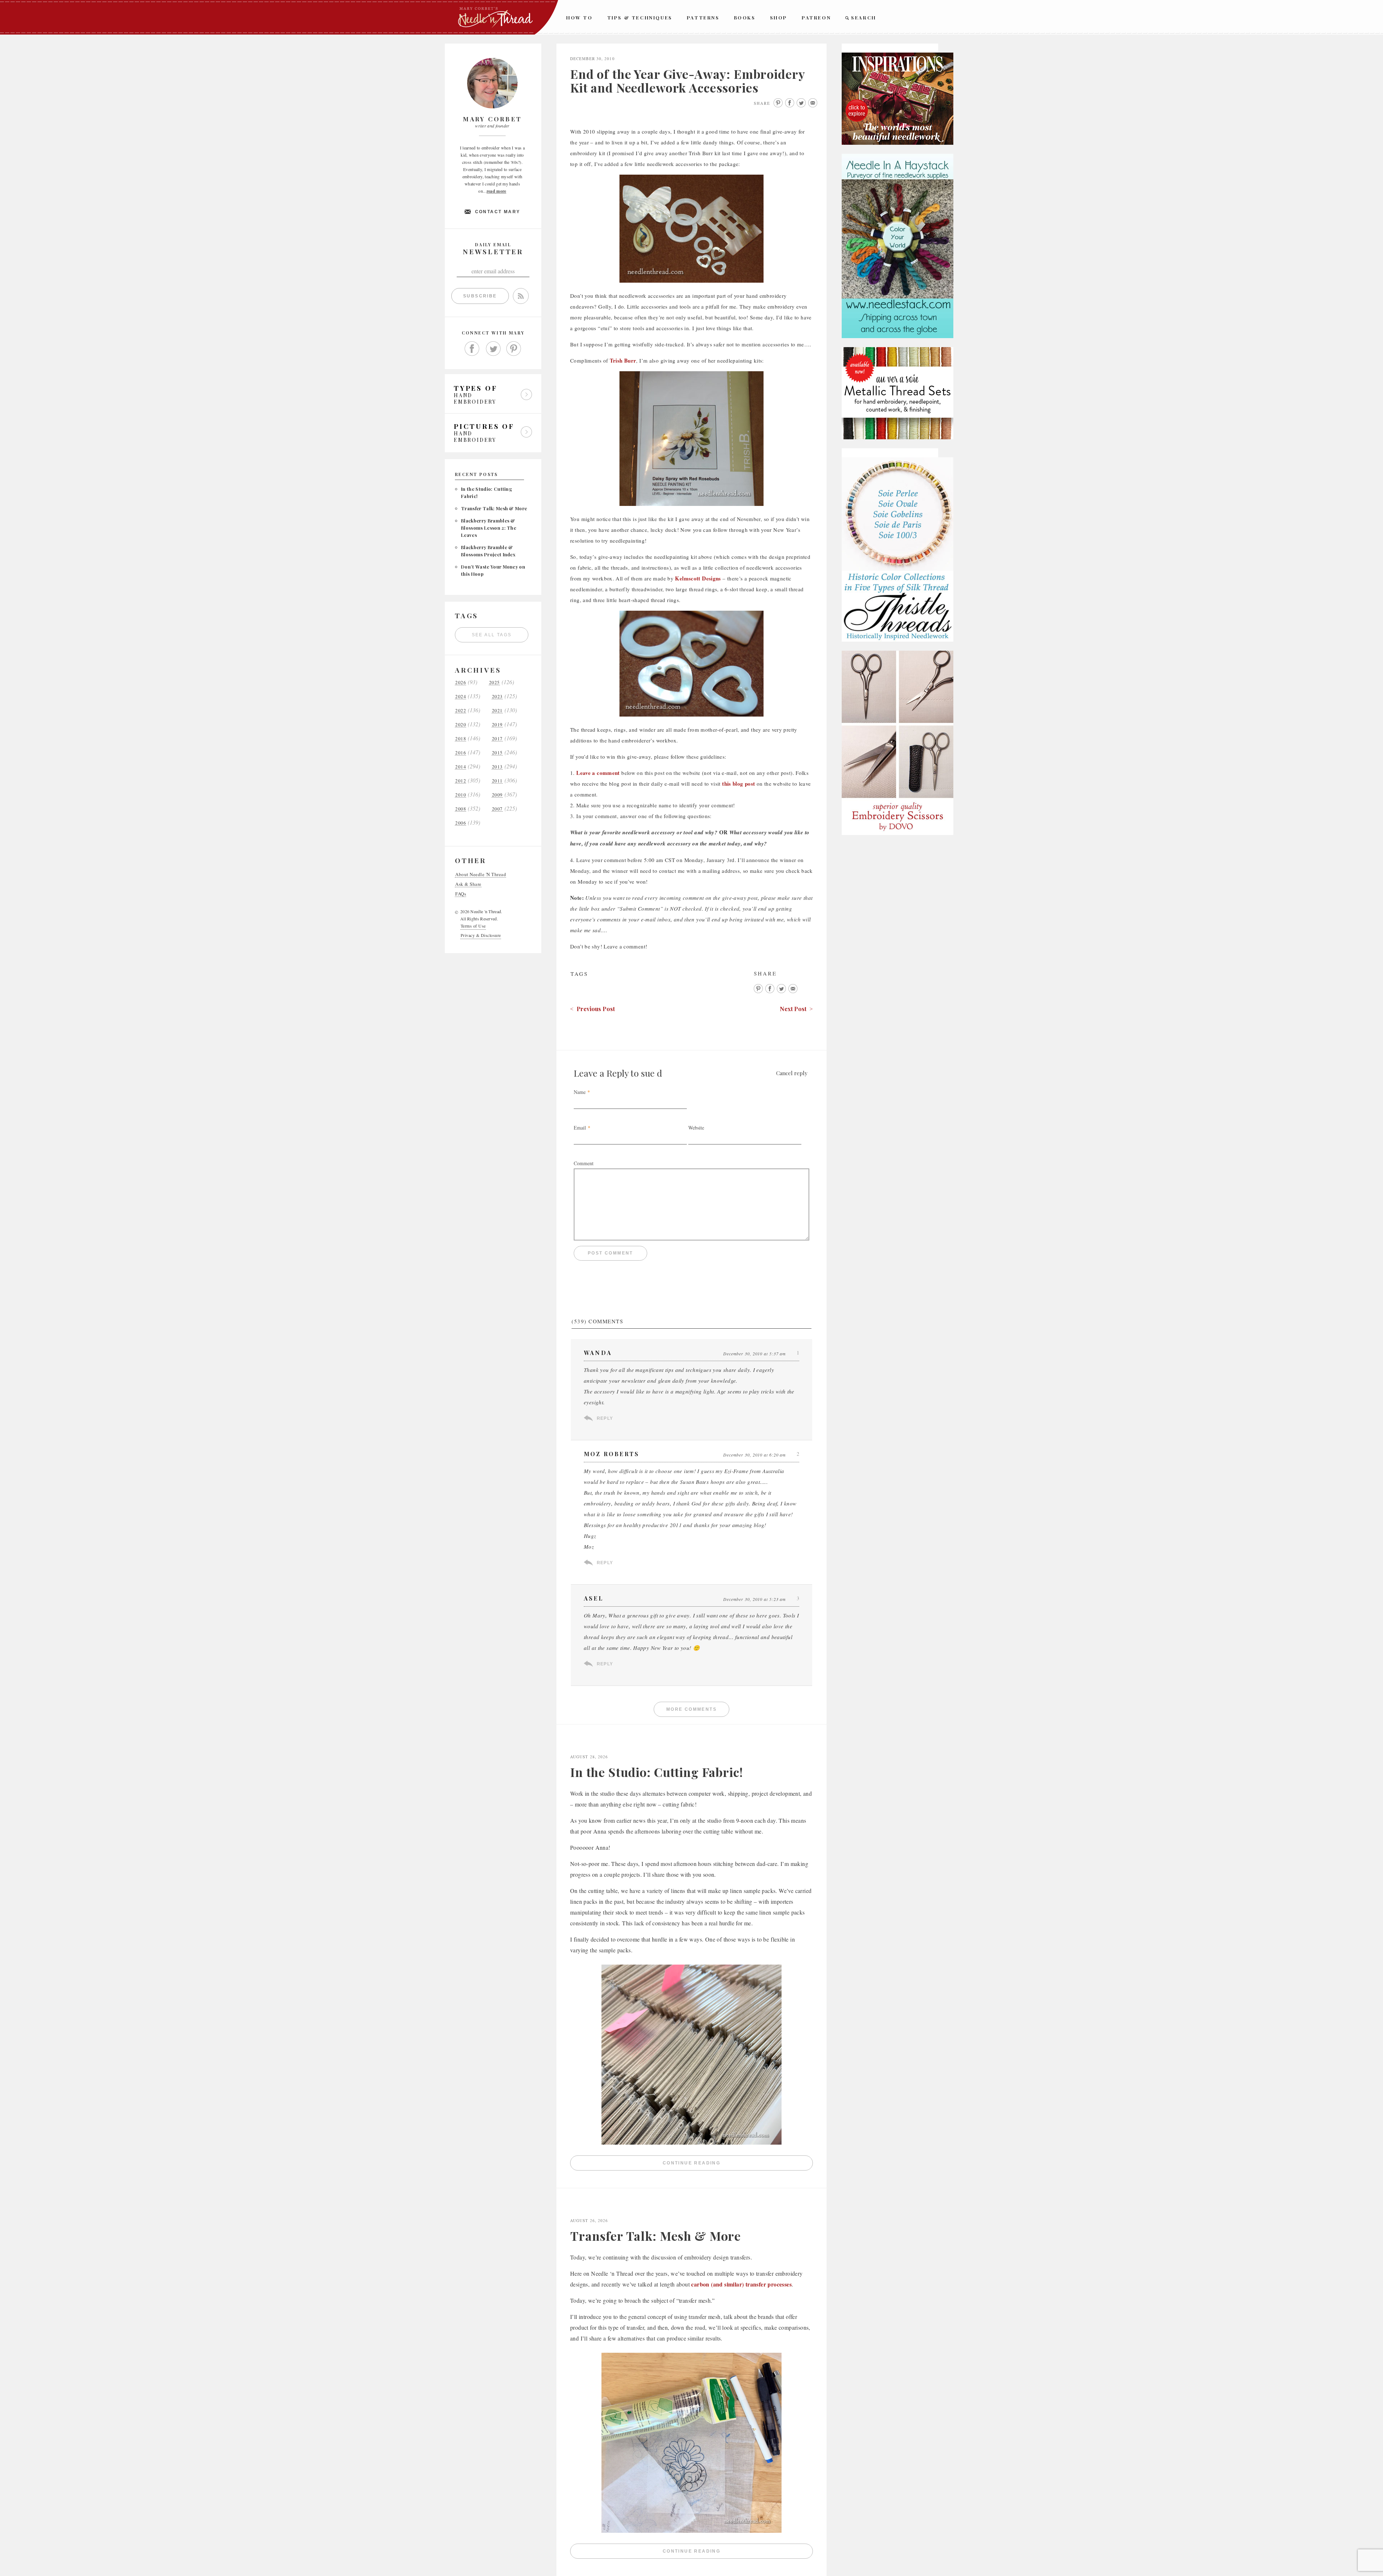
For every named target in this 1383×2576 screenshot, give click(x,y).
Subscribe (480, 296)
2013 (497, 767)
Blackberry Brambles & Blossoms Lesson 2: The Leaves (489, 528)
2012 (461, 781)
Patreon (816, 17)
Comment (584, 1163)
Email (580, 1128)
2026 (461, 683)
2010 (461, 795)
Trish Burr (623, 360)
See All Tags (492, 635)
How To (579, 17)
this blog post (739, 784)
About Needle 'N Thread (481, 874)
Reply (605, 1418)
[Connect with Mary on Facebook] (472, 349)
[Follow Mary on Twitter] (493, 349)
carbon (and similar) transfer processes (741, 2284)
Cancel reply (792, 1073)
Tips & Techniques (640, 17)
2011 (497, 781)
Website (696, 1128)
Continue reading (738, 2165)
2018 (461, 739)
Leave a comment (598, 773)
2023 (497, 697)
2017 (497, 739)
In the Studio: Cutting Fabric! (657, 1772)
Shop (779, 17)
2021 (497, 711)
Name (580, 1092)
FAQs (461, 894)
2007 (497, 809)
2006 (461, 823)
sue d (652, 1073)
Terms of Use (473, 926)
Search (864, 17)
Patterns (703, 17)
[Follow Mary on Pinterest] (514, 349)
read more (496, 191)
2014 (461, 767)
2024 (461, 697)
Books (745, 17)
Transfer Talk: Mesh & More (494, 508)
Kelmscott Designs (698, 578)
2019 (497, 725)
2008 (461, 809)
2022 (461, 711)
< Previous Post (592, 1009)
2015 (497, 753)
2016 (461, 753)
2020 (461, 725)
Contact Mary (498, 212)
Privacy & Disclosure (481, 935)
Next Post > (796, 1009)
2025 (494, 683)
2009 (497, 795)
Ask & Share (468, 884)
